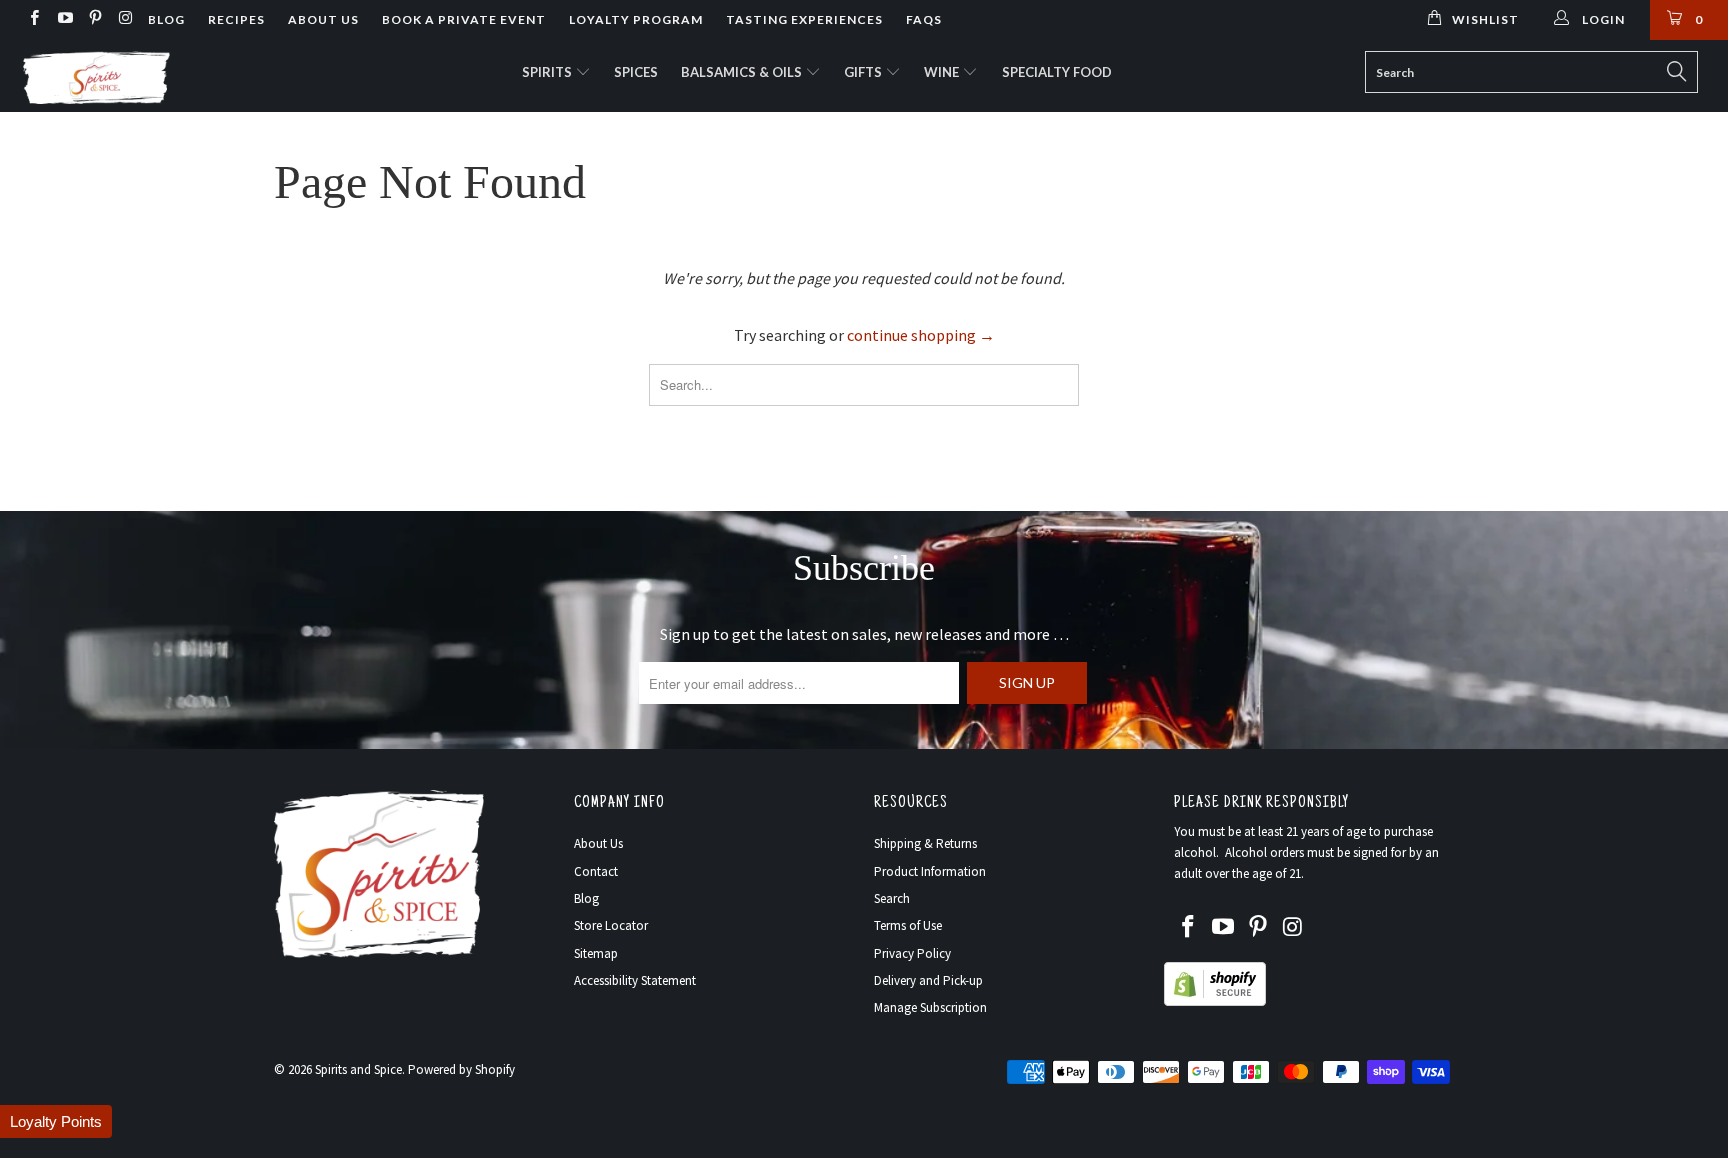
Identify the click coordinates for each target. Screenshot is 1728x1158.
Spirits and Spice (358, 1069)
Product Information (930, 871)
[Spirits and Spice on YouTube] (63, 19)
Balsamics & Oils (743, 72)
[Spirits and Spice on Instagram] (124, 19)
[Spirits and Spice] (148, 76)
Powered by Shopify (461, 1069)
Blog (166, 19)
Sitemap (596, 953)
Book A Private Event (464, 19)
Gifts (864, 72)
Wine (943, 72)
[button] (56, 1121)
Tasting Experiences (804, 19)
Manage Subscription (930, 1007)
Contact (596, 871)
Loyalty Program (636, 19)
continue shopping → (921, 335)
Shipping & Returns (925, 843)
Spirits (548, 72)
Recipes (236, 19)
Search (892, 898)
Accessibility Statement (635, 980)
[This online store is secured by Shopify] (1215, 1001)
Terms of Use (908, 925)
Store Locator (611, 925)
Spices (636, 72)
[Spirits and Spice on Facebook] (33, 19)
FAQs (924, 19)
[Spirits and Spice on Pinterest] (94, 19)
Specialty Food (1057, 72)
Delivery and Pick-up (928, 980)
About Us (323, 19)
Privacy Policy (912, 953)
